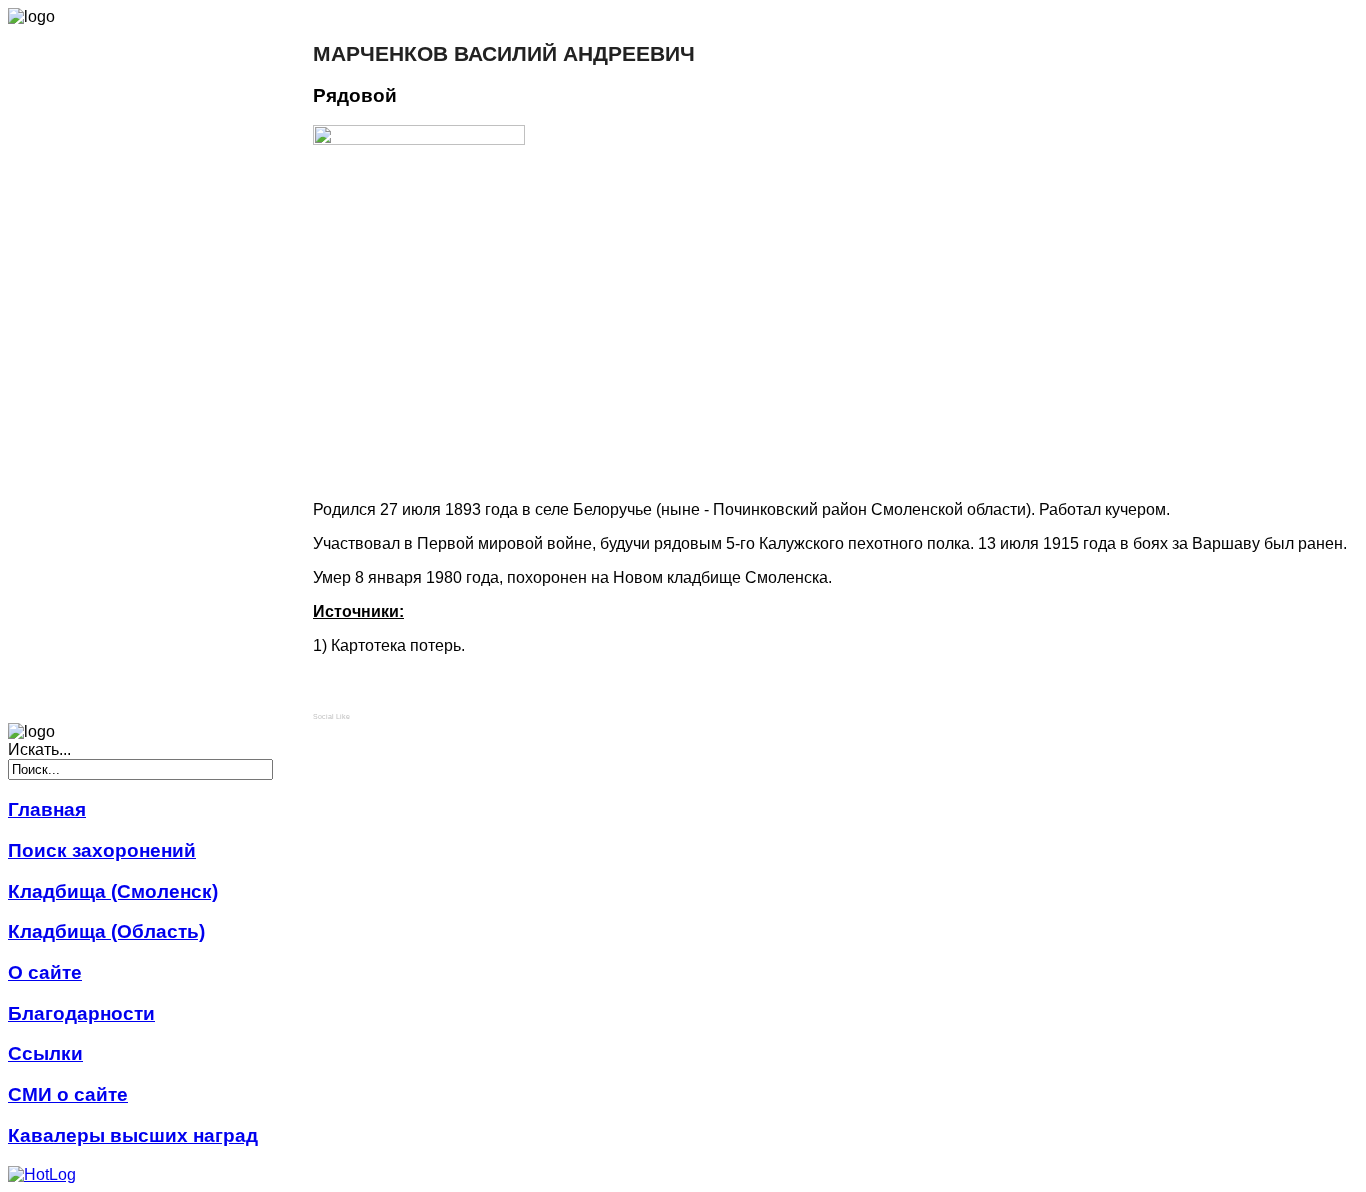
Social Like (331, 716)
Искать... (39, 749)
